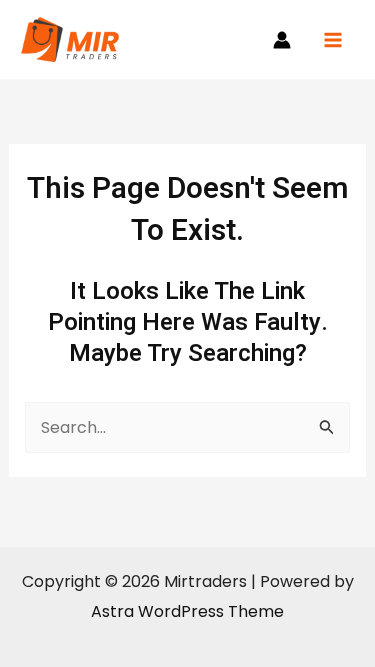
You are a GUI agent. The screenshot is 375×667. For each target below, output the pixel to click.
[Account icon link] (282, 40)
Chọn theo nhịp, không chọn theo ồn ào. (203, 568)
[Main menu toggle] (333, 40)
